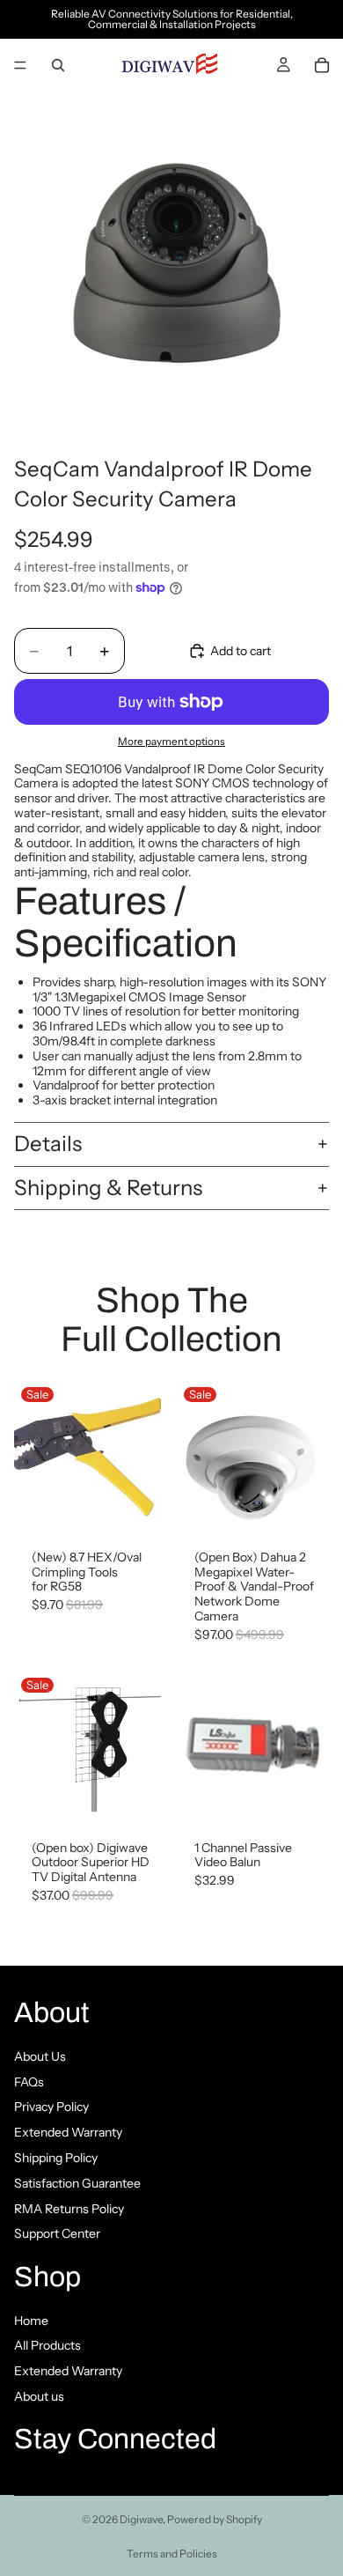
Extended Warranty (68, 2132)
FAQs (29, 2081)
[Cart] (322, 65)
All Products (47, 2345)
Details (48, 1144)
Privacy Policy (51, 2107)
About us (39, 2396)
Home (31, 2320)
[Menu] (20, 65)
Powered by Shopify (215, 2519)
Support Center (57, 2233)
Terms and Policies (172, 2554)
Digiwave (141, 2519)
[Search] (58, 65)
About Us (40, 2056)
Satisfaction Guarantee (77, 2182)
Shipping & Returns (108, 1188)
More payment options (171, 742)
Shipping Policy (56, 2157)
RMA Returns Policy (69, 2208)
